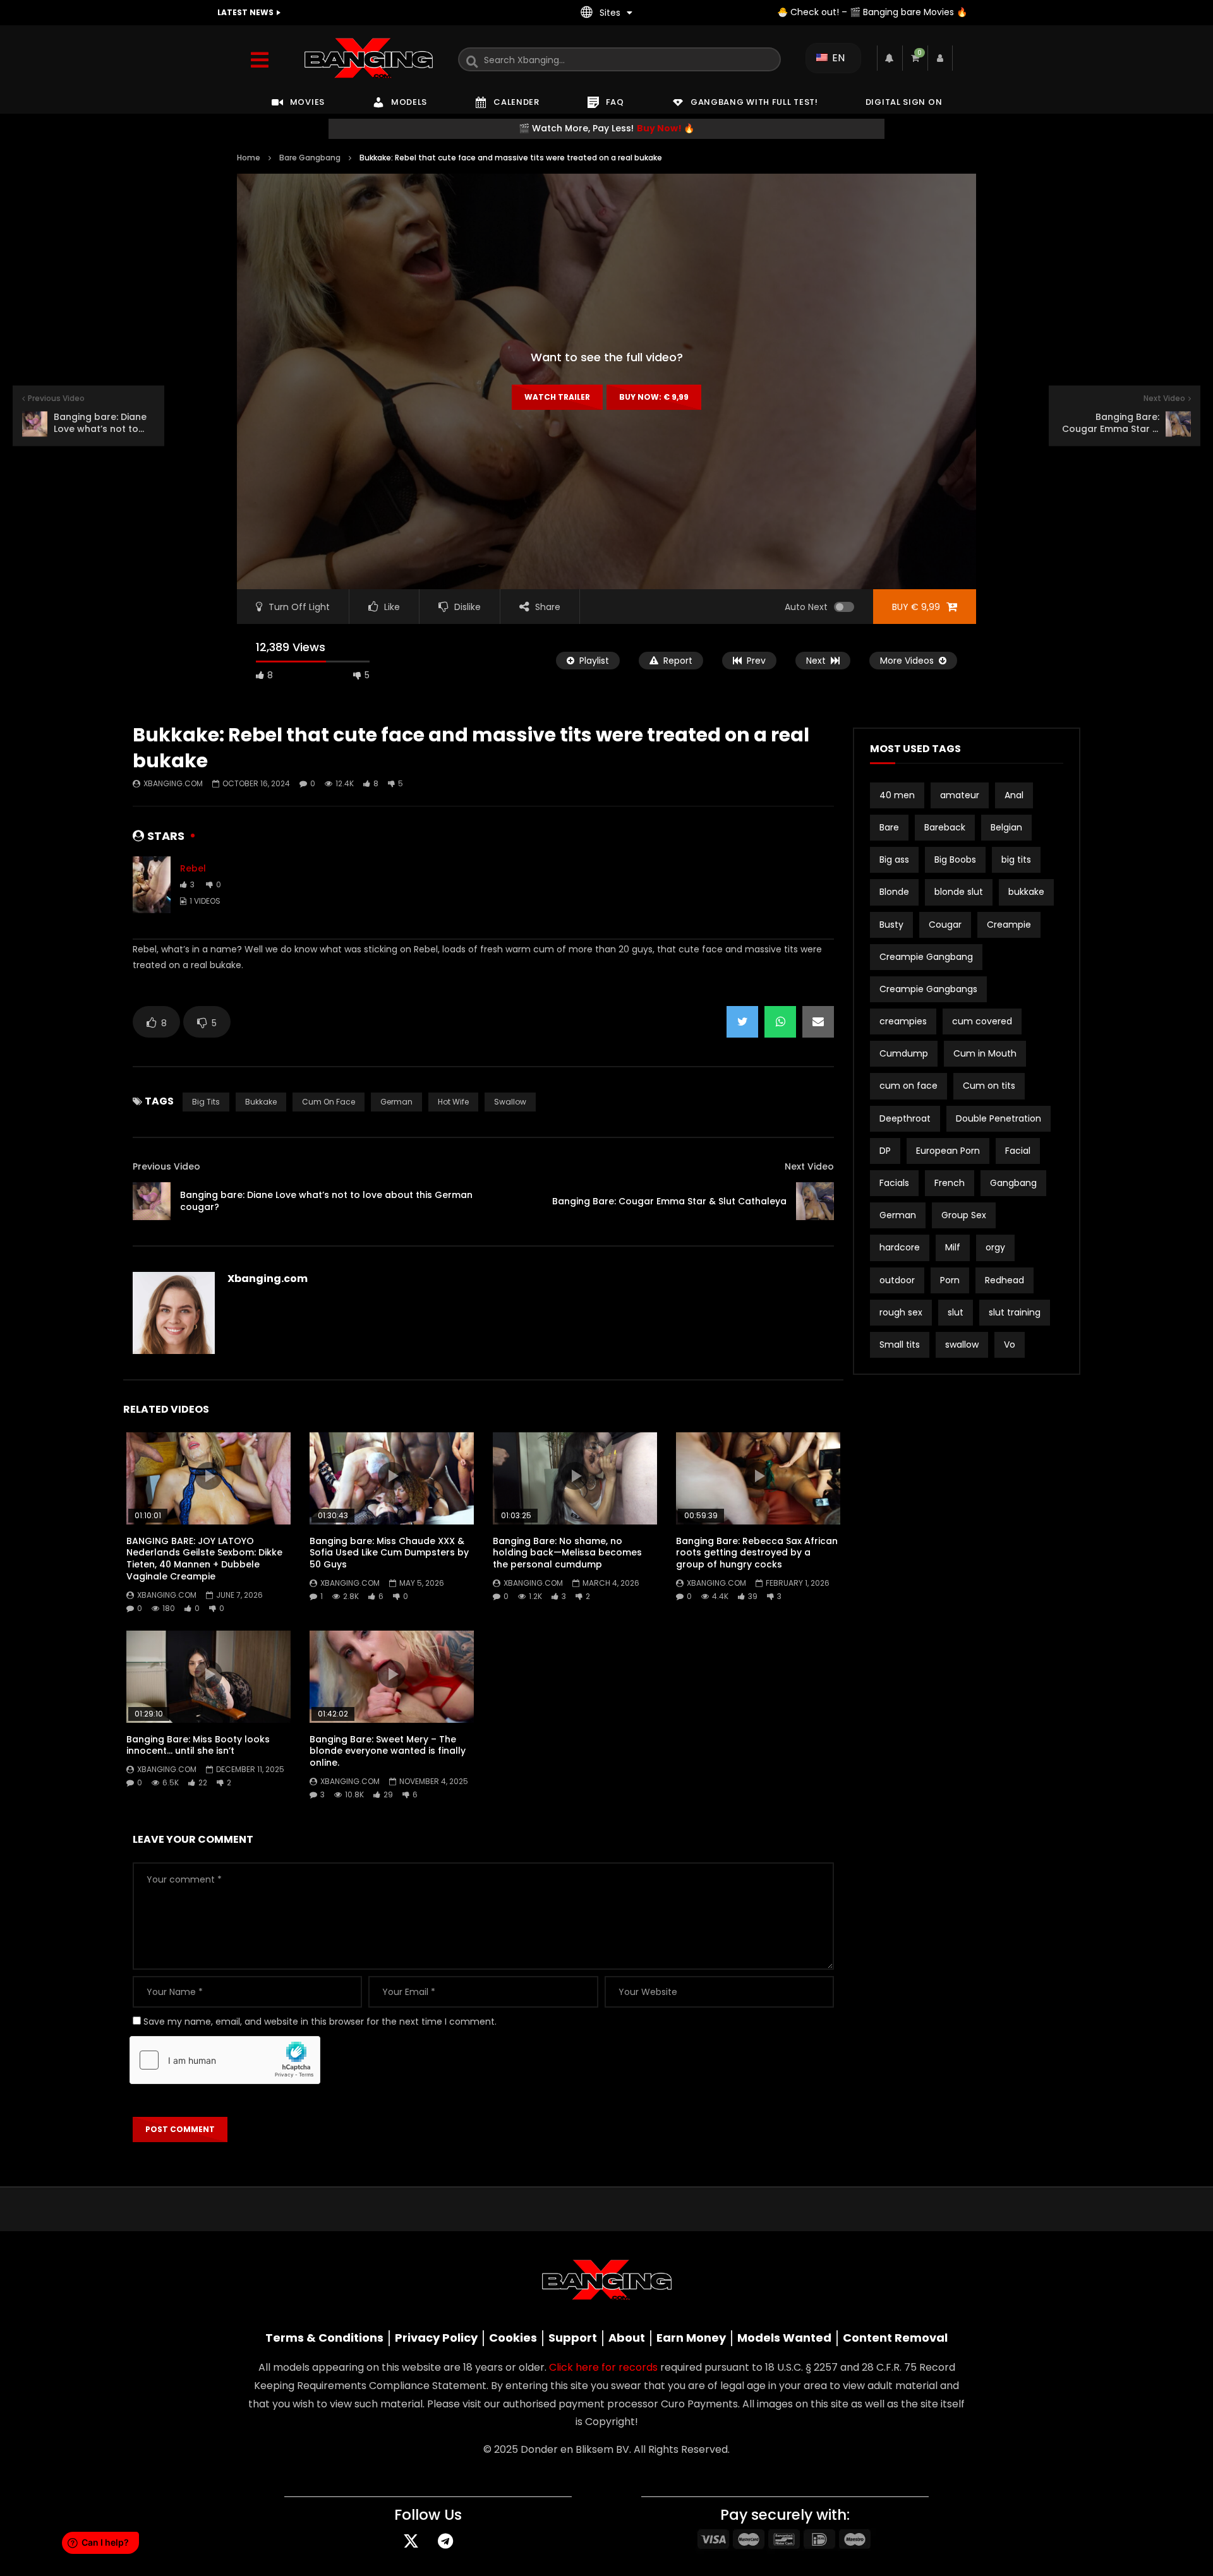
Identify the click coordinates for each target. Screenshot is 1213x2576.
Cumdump (904, 1053)
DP (885, 1151)
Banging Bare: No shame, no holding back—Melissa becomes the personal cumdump (567, 1553)
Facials (894, 1183)
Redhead (1005, 1280)
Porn (950, 1280)
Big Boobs (955, 860)
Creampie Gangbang (926, 957)
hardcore (900, 1247)
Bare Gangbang (310, 158)
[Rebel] (152, 885)
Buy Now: (654, 397)
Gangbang (1013, 1183)
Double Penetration (999, 1118)
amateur (960, 795)
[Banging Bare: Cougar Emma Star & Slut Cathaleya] (815, 1201)
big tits (206, 1102)
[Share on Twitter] (742, 1022)
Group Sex (964, 1215)
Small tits (900, 1345)
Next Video (809, 1166)
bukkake (261, 1102)
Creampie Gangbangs (928, 989)
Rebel (193, 868)
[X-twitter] (411, 2541)
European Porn (948, 1151)
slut (956, 1312)
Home (249, 158)
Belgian (1006, 827)
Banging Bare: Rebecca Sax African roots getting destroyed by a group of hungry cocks (757, 1553)
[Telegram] (445, 2541)
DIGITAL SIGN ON (904, 102)
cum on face (329, 1102)
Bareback (945, 827)
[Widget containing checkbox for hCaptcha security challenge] (225, 2060)
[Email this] (818, 1022)
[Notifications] (890, 58)
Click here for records (603, 2367)
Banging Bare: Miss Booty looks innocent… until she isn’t (198, 1745)
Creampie (1009, 925)
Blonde (894, 892)
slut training (1015, 1312)
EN (837, 58)
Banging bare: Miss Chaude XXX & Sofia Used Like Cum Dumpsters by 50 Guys (389, 1553)
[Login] (940, 58)
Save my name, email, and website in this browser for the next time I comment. (320, 2022)
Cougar (945, 925)
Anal (1014, 795)
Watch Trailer (557, 397)
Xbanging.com (173, 783)
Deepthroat (905, 1118)
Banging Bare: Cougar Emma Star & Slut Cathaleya (669, 1201)
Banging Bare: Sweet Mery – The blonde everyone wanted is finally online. (388, 1751)
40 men (897, 795)
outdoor (897, 1280)
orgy (995, 1247)
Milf (953, 1247)
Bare (889, 827)
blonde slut (959, 892)
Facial (1018, 1151)
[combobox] (619, 59)
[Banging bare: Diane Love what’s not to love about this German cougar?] (152, 1201)
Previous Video (166, 1166)
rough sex (901, 1312)
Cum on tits (989, 1086)
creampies (903, 1021)
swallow (510, 1102)
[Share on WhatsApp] (780, 1022)
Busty (891, 925)
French (950, 1183)
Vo (1010, 1345)
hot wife (453, 1102)
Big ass (894, 860)
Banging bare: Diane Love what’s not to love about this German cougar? (326, 1201)
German (396, 1102)
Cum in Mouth (985, 1053)
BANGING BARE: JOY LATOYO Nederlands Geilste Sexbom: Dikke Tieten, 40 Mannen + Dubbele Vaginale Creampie (204, 1559)
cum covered (982, 1021)
